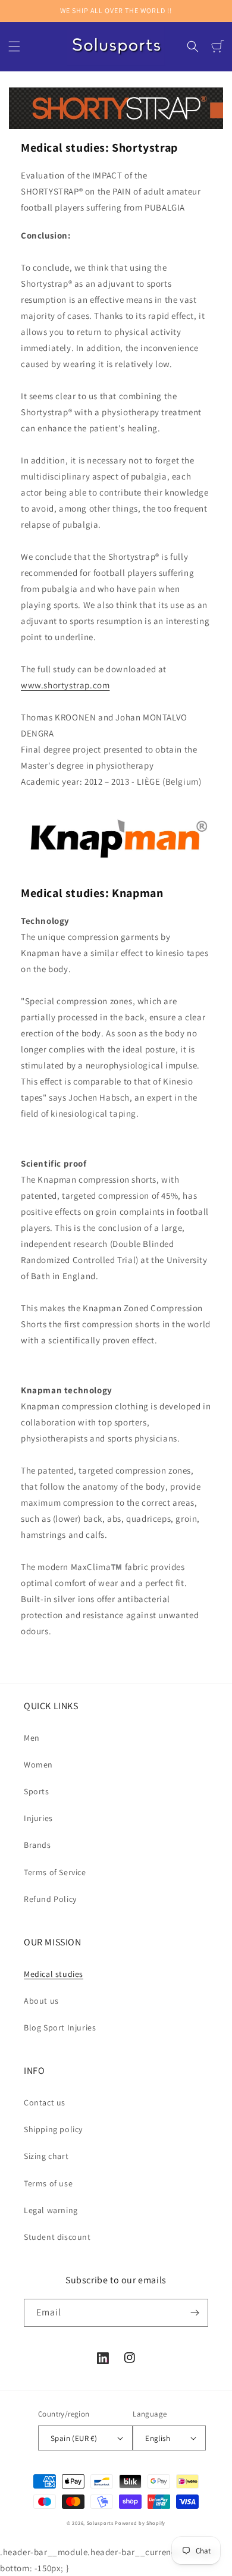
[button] (14, 46)
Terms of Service (55, 1872)
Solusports (100, 2523)
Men (32, 1738)
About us (41, 2001)
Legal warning (51, 2210)
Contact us (45, 2102)
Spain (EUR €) (74, 2438)
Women (38, 1765)
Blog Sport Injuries (60, 2027)
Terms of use (48, 2183)
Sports (37, 1791)
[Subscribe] (195, 2313)
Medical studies (54, 1974)
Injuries (38, 1818)
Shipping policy (53, 2129)
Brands (37, 1845)
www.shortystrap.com (65, 685)
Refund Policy (50, 1899)
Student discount (57, 2237)
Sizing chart (46, 2156)
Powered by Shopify (140, 2523)
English (158, 2438)
